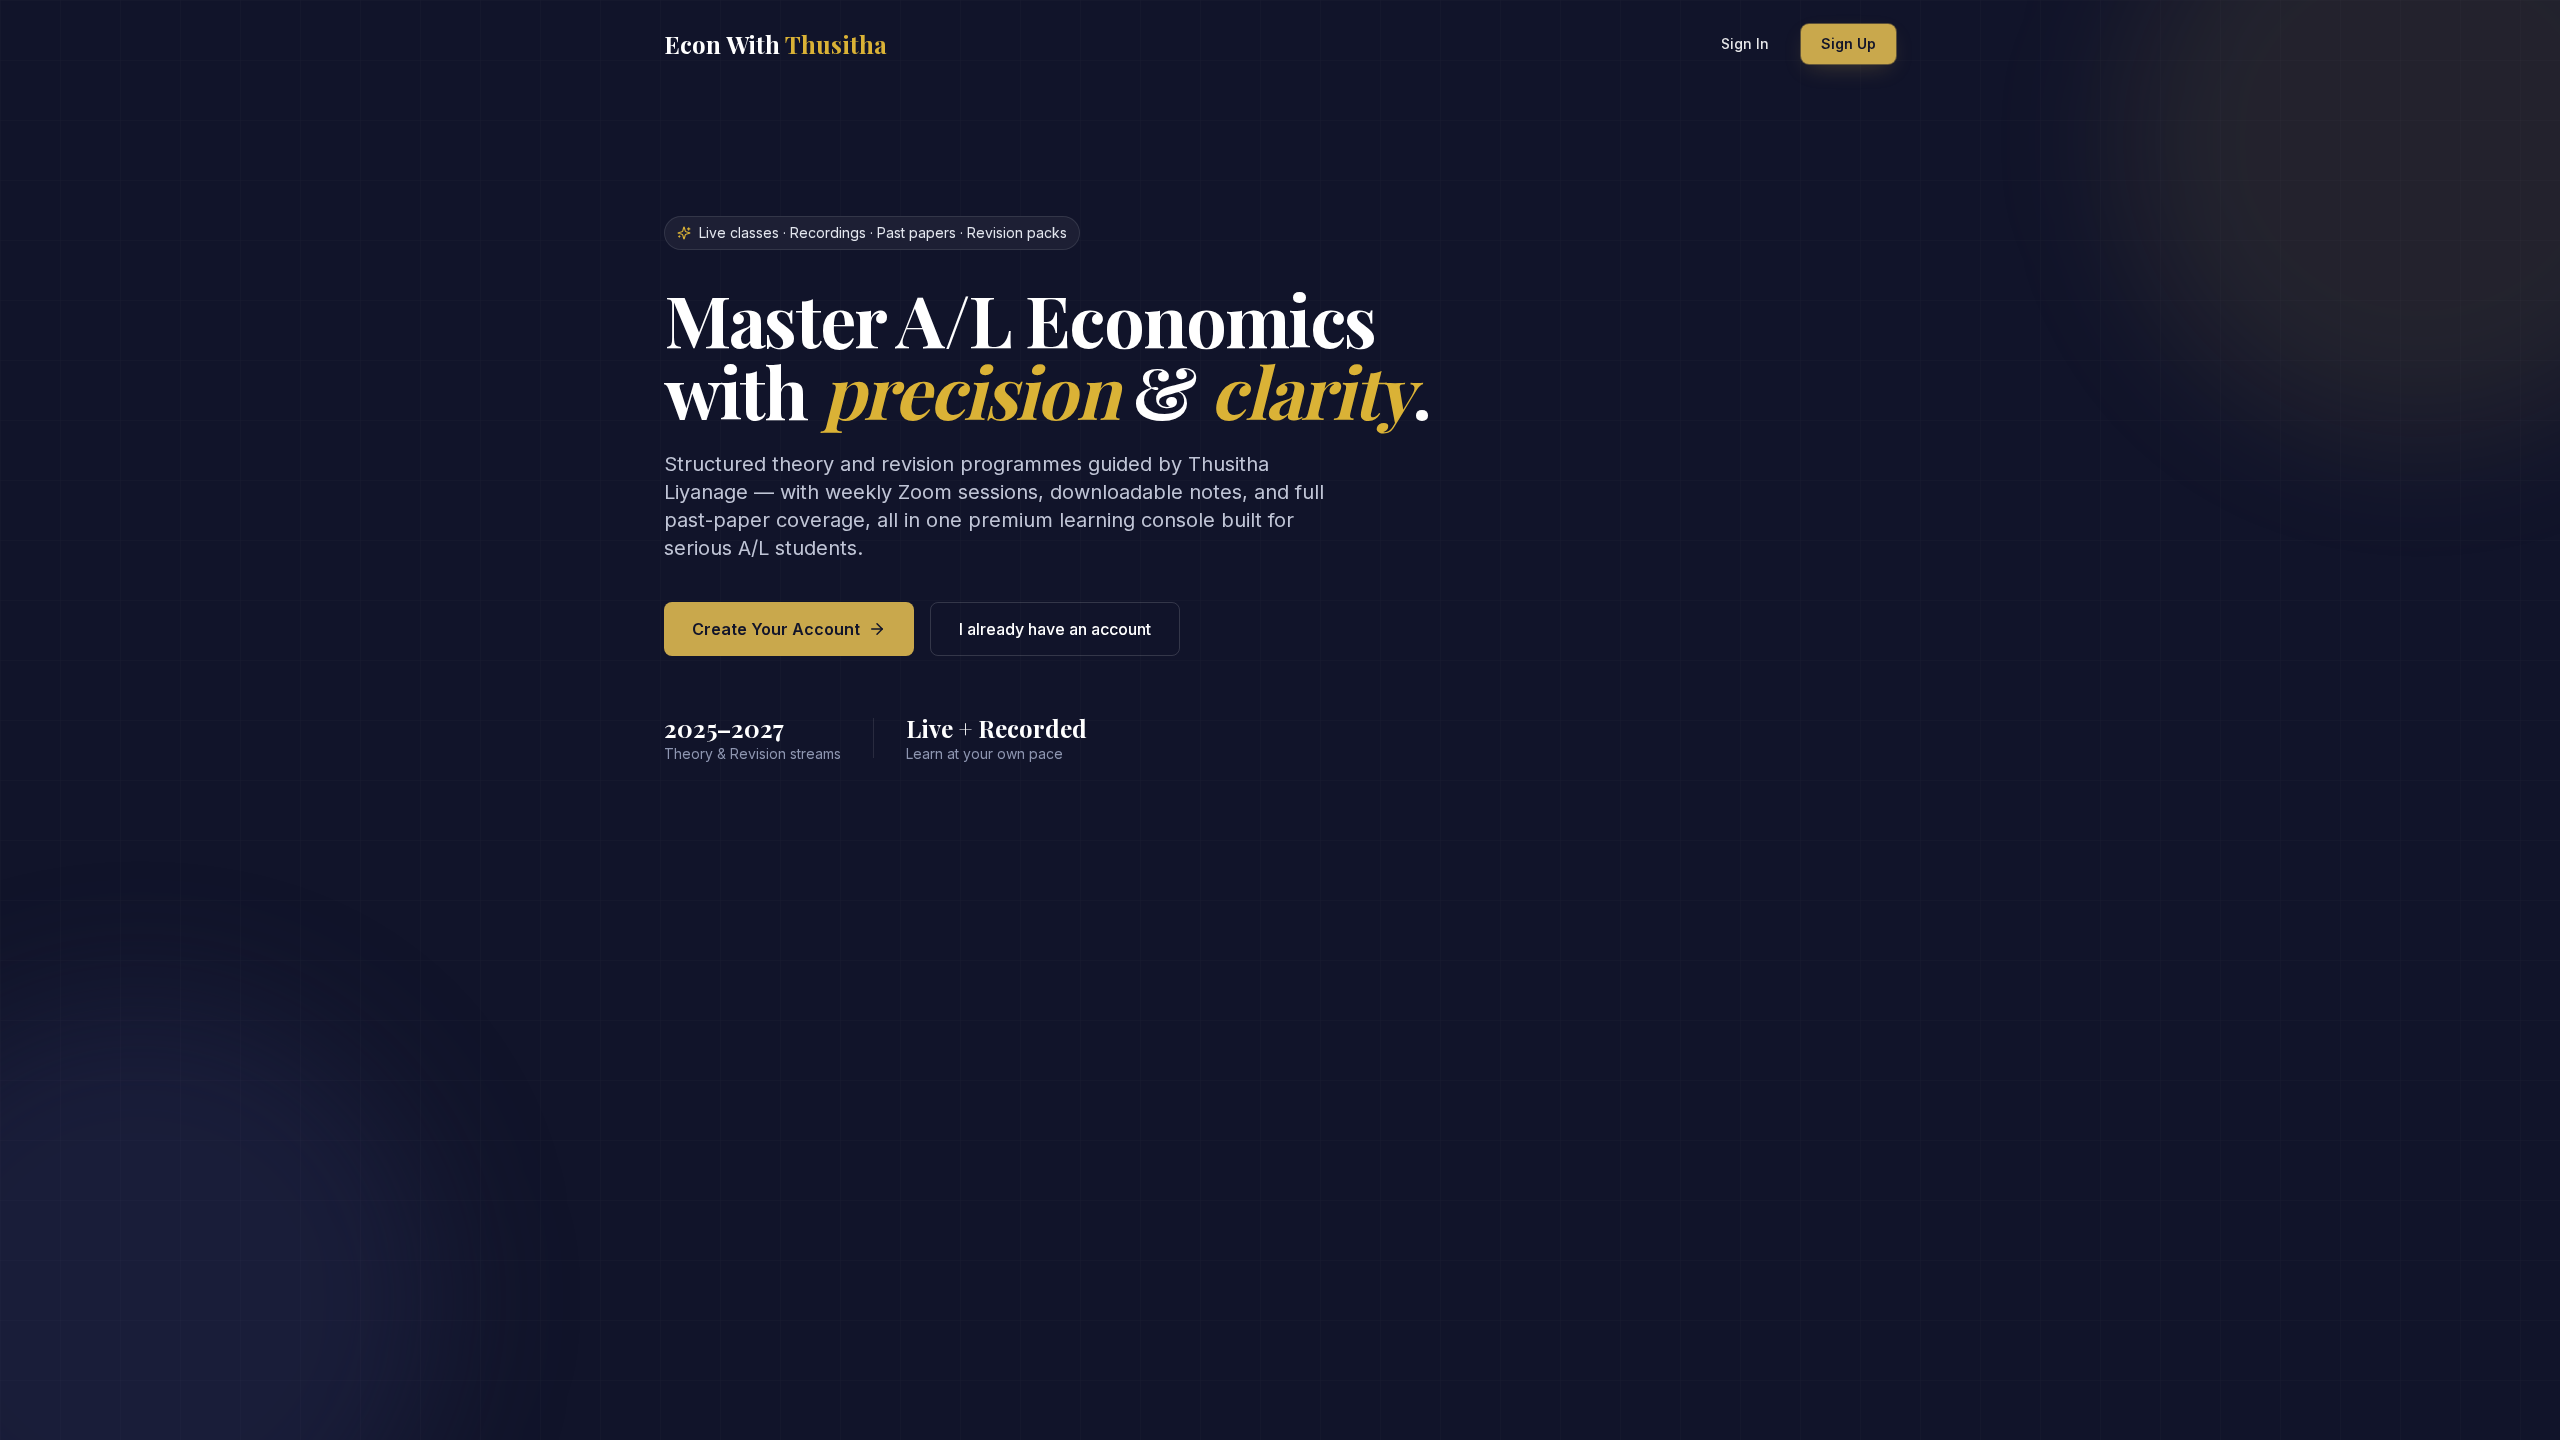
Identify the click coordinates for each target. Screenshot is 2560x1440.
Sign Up (1848, 43)
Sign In (1745, 43)
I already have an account (1055, 629)
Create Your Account (776, 629)
